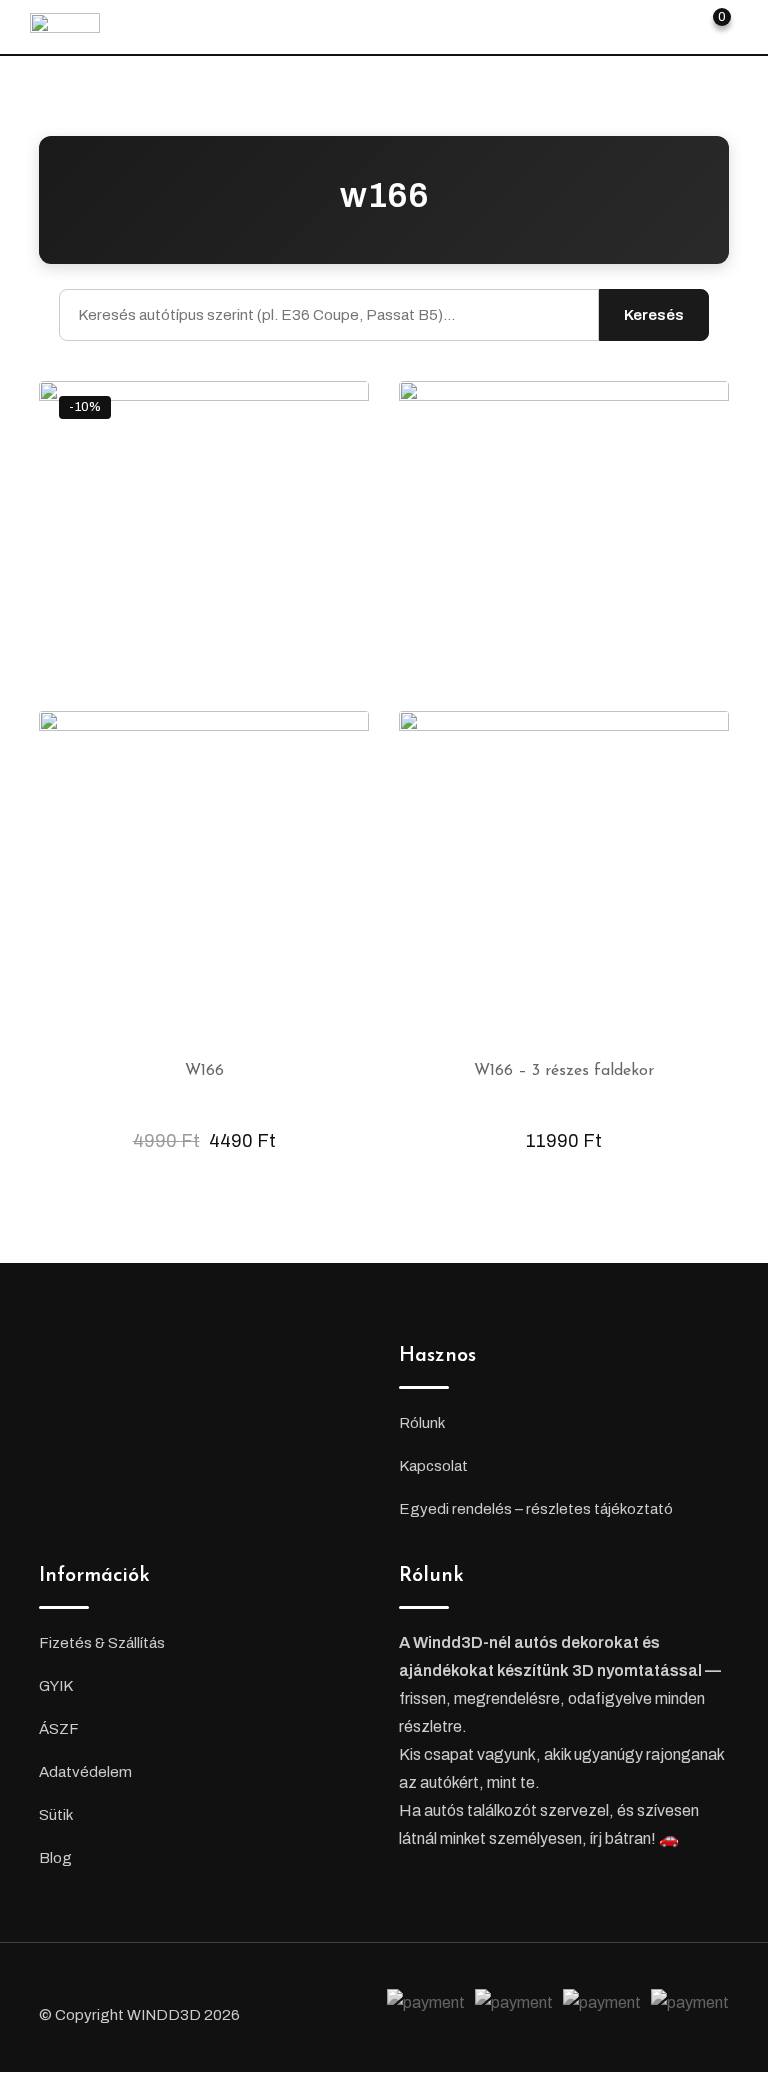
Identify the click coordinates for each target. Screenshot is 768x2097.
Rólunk (422, 1423)
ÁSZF (59, 1729)
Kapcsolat (433, 1466)
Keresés (654, 315)
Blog (55, 1858)
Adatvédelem (85, 1772)
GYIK (56, 1686)
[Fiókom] (677, 24)
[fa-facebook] (296, 2006)
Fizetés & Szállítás (102, 1643)
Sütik (56, 1815)
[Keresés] (643, 24)
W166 (204, 1071)
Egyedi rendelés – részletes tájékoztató (536, 1509)
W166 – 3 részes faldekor (564, 1071)
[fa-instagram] (332, 2006)
